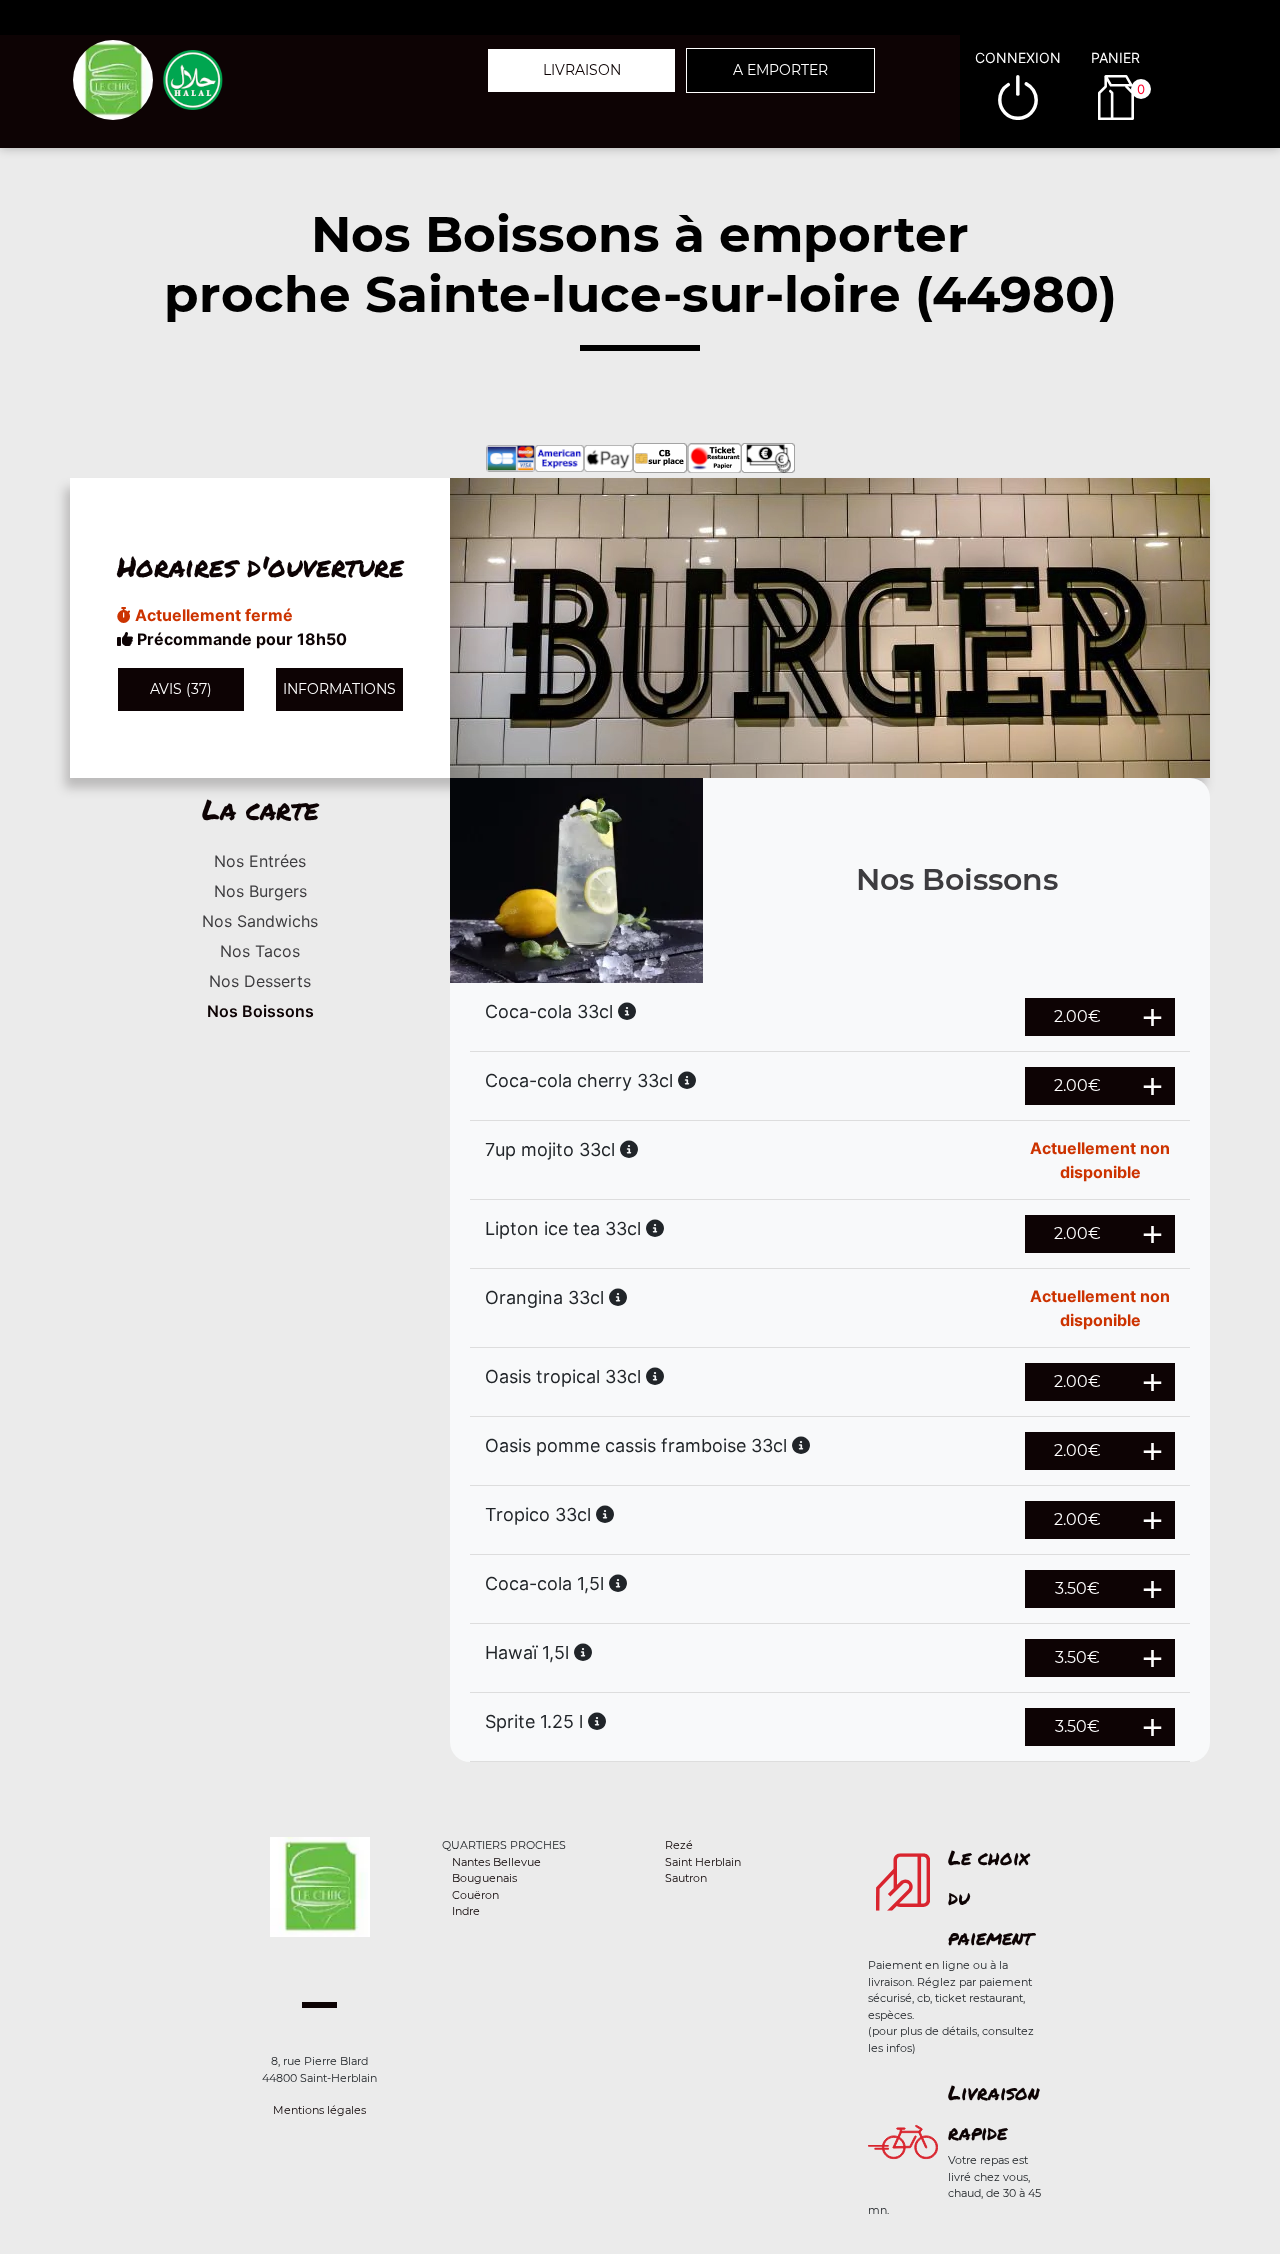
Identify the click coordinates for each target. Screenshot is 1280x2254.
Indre (466, 1911)
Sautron (686, 1878)
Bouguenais (484, 1878)
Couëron (475, 1895)
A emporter (780, 70)
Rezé (679, 1845)
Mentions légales (319, 2110)
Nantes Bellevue (496, 1862)
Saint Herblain (703, 1862)
